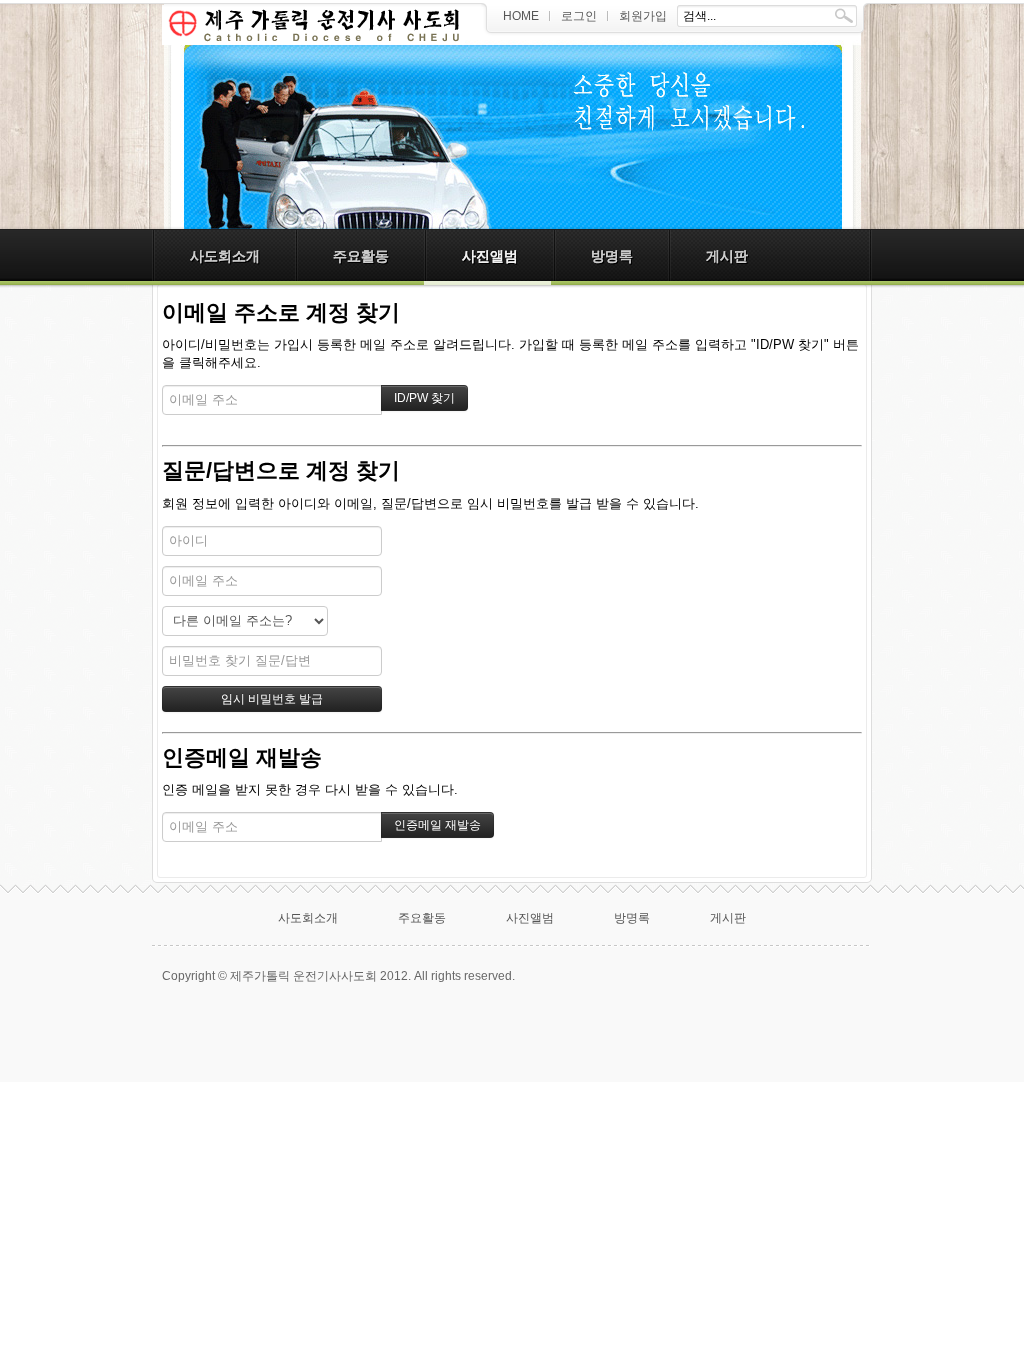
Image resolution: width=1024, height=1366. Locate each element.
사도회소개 (225, 256)
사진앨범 (490, 256)
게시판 (727, 256)
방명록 (612, 256)
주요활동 (361, 256)
